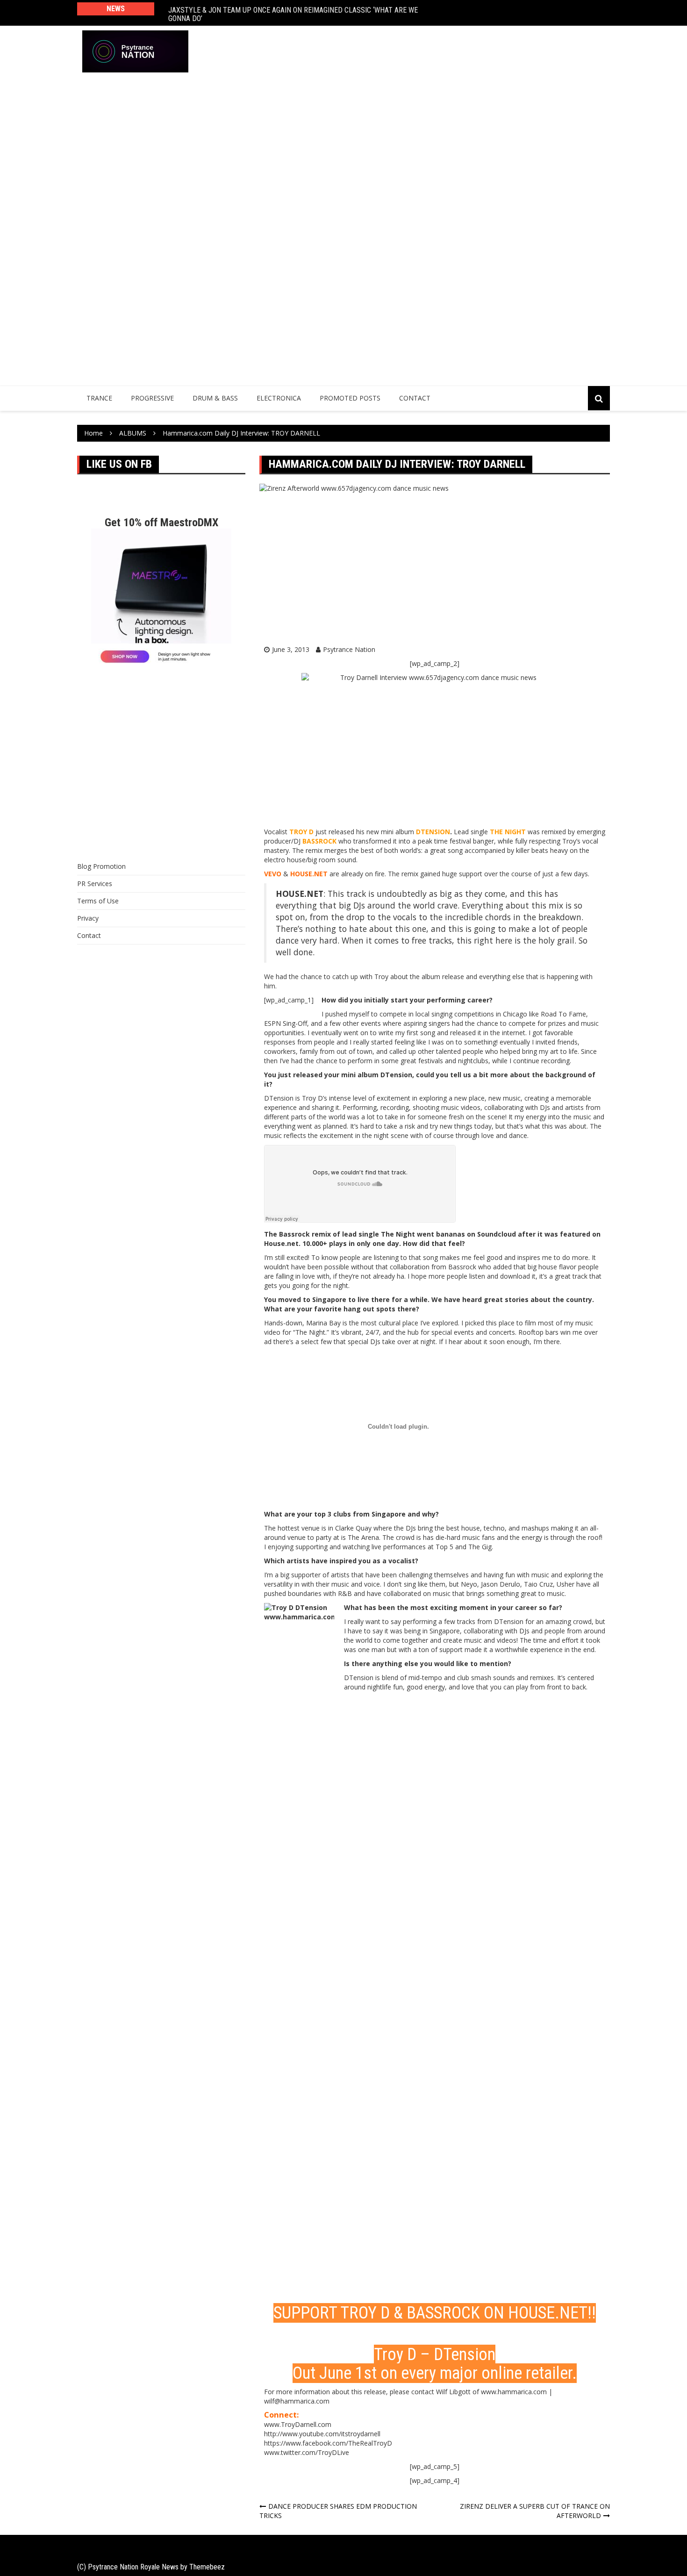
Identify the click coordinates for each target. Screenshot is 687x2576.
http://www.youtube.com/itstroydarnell (322, 2434)
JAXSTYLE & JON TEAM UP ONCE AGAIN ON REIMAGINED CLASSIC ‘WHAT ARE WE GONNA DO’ (293, 13)
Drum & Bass (215, 398)
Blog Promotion (101, 866)
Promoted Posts (350, 398)
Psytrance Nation (349, 649)
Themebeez (207, 2567)
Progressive (152, 398)
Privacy (88, 918)
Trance (99, 398)
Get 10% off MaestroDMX (161, 522)
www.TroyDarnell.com (298, 2424)
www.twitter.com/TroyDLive (307, 2452)
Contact (415, 398)
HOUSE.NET (548, 2313)
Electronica (279, 398)
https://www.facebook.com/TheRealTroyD (328, 2443)
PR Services (95, 884)
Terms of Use (98, 901)
